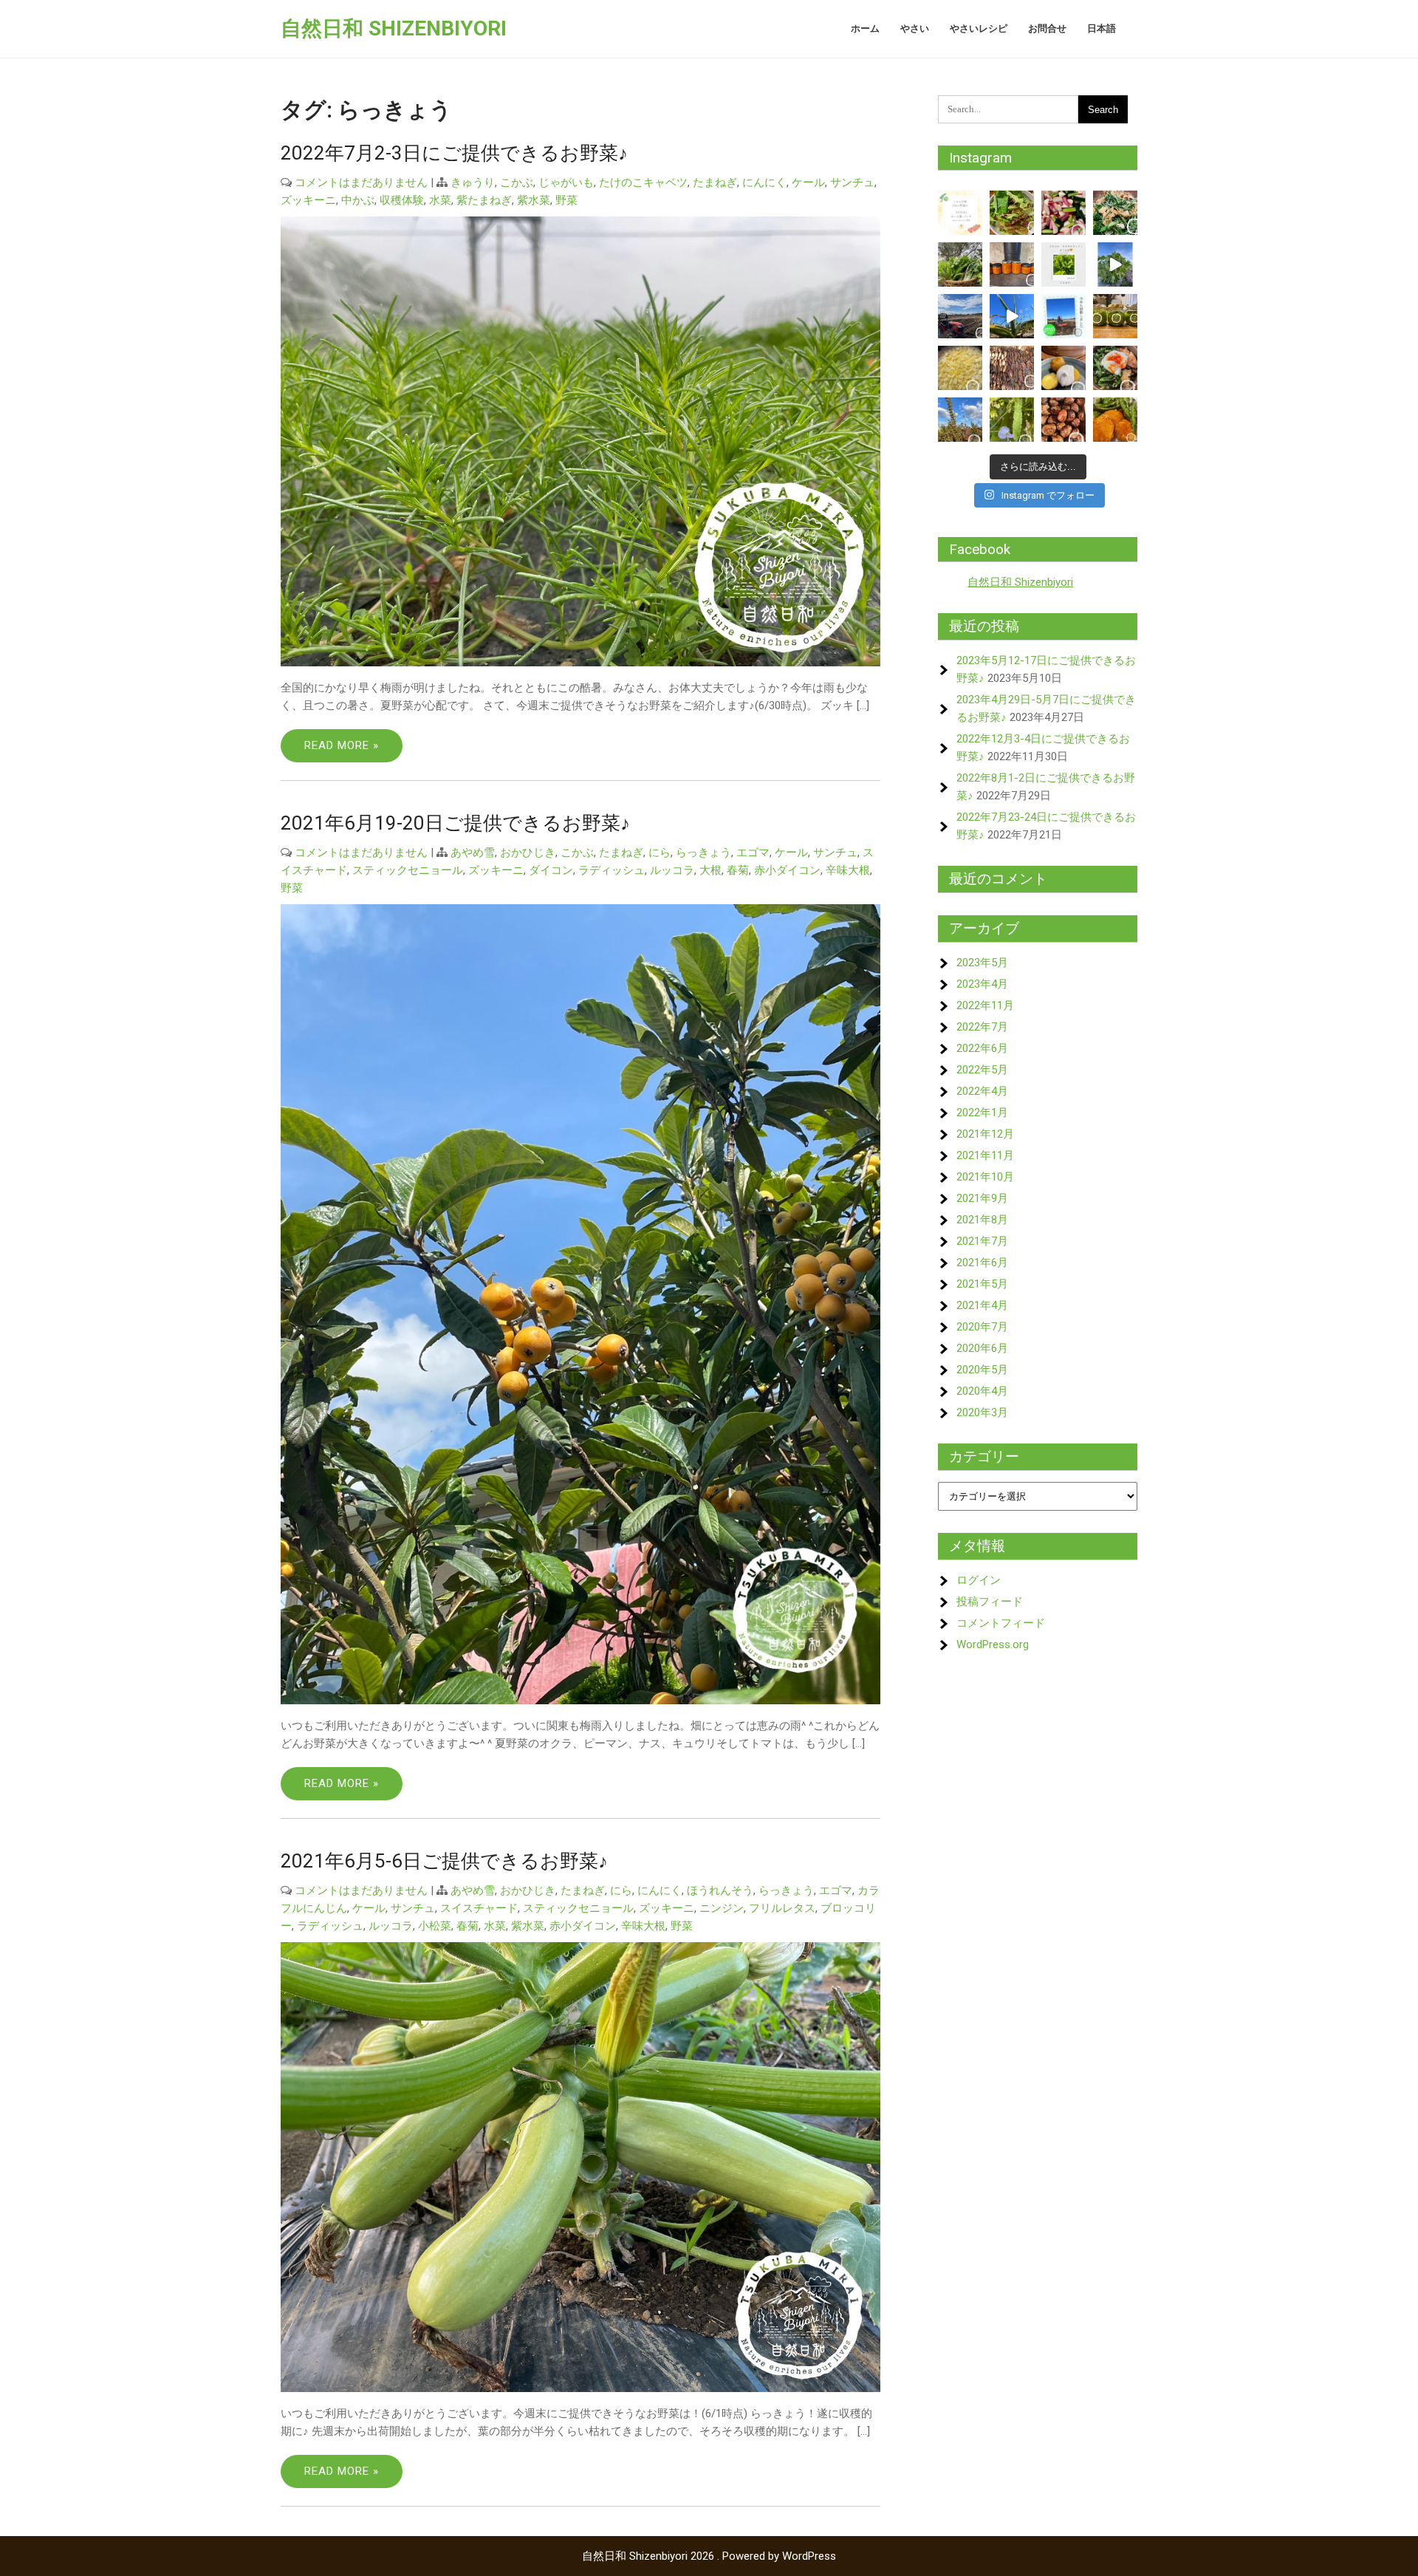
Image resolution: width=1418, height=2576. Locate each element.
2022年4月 (982, 1091)
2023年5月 (982, 963)
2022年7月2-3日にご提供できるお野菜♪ (454, 153)
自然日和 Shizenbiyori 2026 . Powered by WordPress (709, 2556)
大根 (710, 870)
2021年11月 (985, 1155)
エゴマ (753, 853)
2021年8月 (982, 1220)
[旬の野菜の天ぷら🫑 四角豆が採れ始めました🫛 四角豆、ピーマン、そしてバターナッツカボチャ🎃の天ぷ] (1115, 420)
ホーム (865, 28)
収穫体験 (402, 200)
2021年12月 (985, 1134)
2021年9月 (982, 1198)
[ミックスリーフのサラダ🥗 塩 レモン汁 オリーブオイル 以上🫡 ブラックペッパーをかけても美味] (1012, 213)
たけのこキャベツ (643, 182)
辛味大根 (848, 870)
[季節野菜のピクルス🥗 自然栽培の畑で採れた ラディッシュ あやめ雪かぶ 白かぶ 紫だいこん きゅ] (1063, 213)
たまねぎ (715, 182)
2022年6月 (982, 1048)
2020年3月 (982, 1412)
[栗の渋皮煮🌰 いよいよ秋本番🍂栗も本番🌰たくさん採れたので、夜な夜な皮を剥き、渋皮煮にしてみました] (1063, 420)
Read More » (342, 745)
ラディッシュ (612, 870)
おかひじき (528, 853)
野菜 (566, 200)
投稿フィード (990, 1602)
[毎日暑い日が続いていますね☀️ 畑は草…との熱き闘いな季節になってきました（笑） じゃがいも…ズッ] (960, 213)
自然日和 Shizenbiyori (394, 28)
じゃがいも (566, 182)
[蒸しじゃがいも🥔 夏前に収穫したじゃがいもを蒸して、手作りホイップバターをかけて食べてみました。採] (1063, 368)
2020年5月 (982, 1370)
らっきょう (703, 853)
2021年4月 (982, 1305)
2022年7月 (982, 1027)
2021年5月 (982, 1284)
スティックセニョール (408, 870)
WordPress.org (993, 1644)
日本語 (1102, 28)
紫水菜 (534, 200)
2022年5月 (982, 1070)
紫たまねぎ (484, 200)
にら (660, 853)
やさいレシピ (979, 28)
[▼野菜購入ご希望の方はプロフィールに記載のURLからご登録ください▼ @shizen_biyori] (1115, 264)
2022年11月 (985, 1005)
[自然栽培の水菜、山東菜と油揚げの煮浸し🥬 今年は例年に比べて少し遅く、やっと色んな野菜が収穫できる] (1115, 213)
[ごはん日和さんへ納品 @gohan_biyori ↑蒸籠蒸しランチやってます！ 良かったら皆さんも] (960, 264)
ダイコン (551, 870)
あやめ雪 (473, 853)
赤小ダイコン (787, 870)
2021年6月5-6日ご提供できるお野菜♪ (444, 1861)
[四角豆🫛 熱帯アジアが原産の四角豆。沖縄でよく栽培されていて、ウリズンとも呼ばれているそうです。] (1012, 420)
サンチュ (852, 182)
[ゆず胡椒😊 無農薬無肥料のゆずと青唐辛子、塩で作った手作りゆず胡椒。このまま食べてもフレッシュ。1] (1115, 316)
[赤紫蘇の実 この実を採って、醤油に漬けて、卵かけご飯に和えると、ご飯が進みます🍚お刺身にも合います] (960, 420)
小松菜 (435, 1926)
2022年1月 (982, 1113)
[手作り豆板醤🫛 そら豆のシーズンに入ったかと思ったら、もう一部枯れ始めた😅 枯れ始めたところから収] (1012, 264)
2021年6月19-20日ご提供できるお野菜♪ (455, 823)
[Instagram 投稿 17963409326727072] (1063, 264)
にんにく (764, 182)
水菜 (440, 200)
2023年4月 (982, 984)
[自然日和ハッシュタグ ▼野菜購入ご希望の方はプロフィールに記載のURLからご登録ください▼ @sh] (1012, 316)
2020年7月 (982, 1327)
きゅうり (473, 182)
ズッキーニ (308, 200)
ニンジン (722, 1908)
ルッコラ (672, 870)
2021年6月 (982, 1263)
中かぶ (358, 200)
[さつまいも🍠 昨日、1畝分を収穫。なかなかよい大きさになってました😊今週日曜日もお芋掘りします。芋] (1012, 368)
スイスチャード (479, 1908)
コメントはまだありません (361, 182)
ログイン (979, 1580)
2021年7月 (982, 1241)
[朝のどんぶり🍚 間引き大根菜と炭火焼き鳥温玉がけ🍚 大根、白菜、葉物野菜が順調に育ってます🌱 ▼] (1115, 368)
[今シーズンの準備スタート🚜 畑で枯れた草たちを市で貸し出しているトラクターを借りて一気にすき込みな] (960, 316)
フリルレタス (782, 1908)
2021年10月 (985, 1177)
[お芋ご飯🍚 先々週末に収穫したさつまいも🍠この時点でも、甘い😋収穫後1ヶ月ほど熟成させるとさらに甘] (960, 368)
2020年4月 (982, 1391)
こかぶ (517, 182)
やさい (915, 28)
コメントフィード (1001, 1623)
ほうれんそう (720, 1890)
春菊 (738, 870)
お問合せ (1047, 28)
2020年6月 (982, 1348)
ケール (808, 182)
